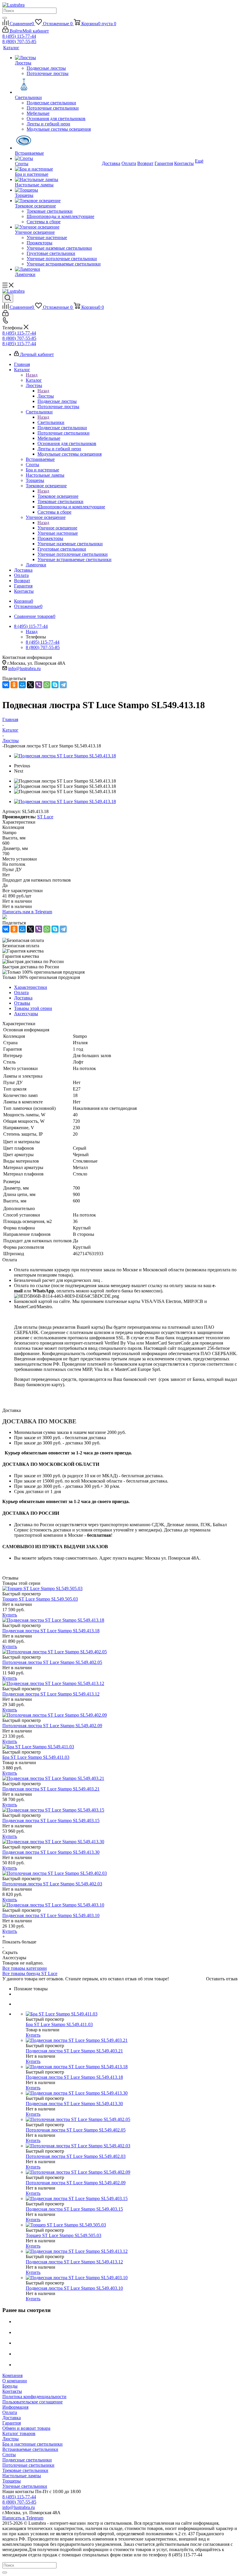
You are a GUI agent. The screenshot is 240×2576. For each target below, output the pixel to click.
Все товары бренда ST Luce (30, 1973)
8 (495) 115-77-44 (19, 36)
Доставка (12, 2418)
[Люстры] (58, 58)
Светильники (51, 422)
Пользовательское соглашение (32, 2402)
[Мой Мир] (22, 685)
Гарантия (12, 2423)
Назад (32, 375)
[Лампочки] (58, 269)
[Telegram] (63, 685)
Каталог (34, 380)
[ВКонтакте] (6, 685)
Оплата (10, 2412)
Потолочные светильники (28, 2465)
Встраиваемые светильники (30, 2449)
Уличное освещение (57, 528)
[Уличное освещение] (58, 227)
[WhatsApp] (47, 685)
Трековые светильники (25, 2470)
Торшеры (12, 2481)
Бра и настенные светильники (32, 2444)
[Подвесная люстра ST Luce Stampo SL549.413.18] (65, 756)
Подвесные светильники (27, 2460)
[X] (30, 685)
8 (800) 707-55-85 (19, 41)
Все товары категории (25, 1968)
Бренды (10, 2386)
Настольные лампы (22, 2476)
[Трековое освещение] (58, 201)
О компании (15, 2381)
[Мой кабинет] (5, 315)
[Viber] (39, 685)
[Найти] (5, 18)
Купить (10, 1615)
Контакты (12, 2391)
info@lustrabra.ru (24, 668)
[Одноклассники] (14, 685)
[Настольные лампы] (58, 180)
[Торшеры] (58, 190)
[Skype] (55, 685)
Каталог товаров (19, 2433)
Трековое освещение (58, 496)
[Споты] (58, 159)
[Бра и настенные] (58, 169)
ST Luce (45, 817)
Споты (9, 2455)
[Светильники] (58, 86)
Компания (12, 2375)
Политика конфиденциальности (34, 2397)
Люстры (46, 396)
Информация (15, 2407)
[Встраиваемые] (58, 141)
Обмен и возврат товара (26, 2428)
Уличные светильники (25, 2486)
